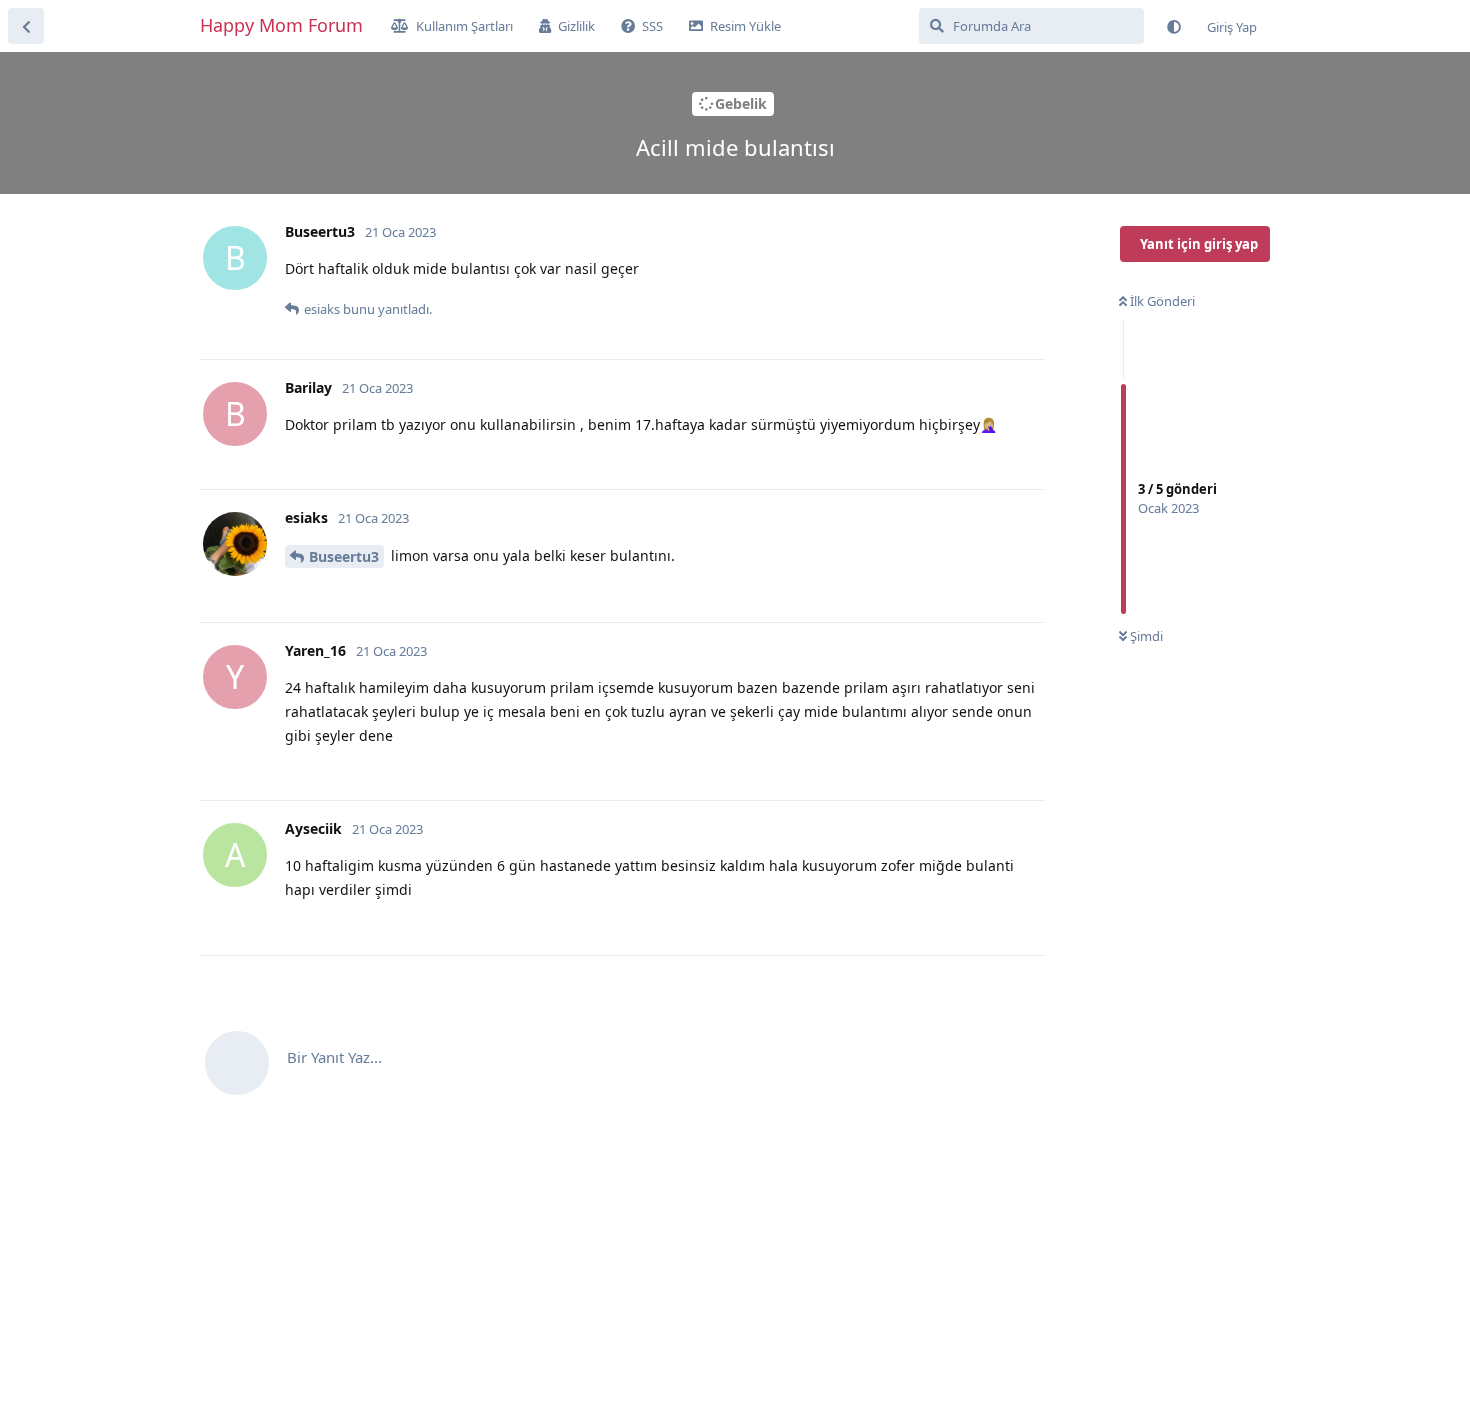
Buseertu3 (344, 556)
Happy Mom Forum (281, 25)
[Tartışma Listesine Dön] (26, 26)
